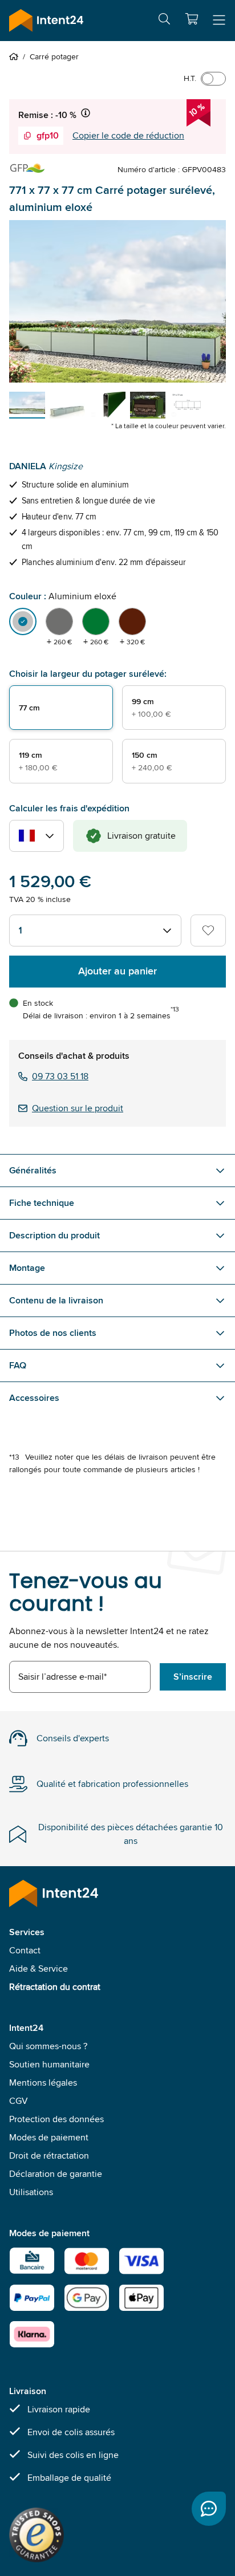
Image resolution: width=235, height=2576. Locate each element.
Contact (25, 1950)
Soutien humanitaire (49, 2064)
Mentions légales (43, 2083)
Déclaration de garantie (56, 2174)
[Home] (16, 56)
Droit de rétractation (49, 2156)
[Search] (164, 21)
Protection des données (56, 2119)
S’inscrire (193, 1677)
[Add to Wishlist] (208, 931)
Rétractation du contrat (55, 1987)
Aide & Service (39, 1968)
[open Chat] (209, 2509)
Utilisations (31, 2192)
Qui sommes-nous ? (48, 2046)
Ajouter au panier (117, 971)
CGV (19, 2101)
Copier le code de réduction (128, 135)
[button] (192, 19)
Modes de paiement (49, 2137)
